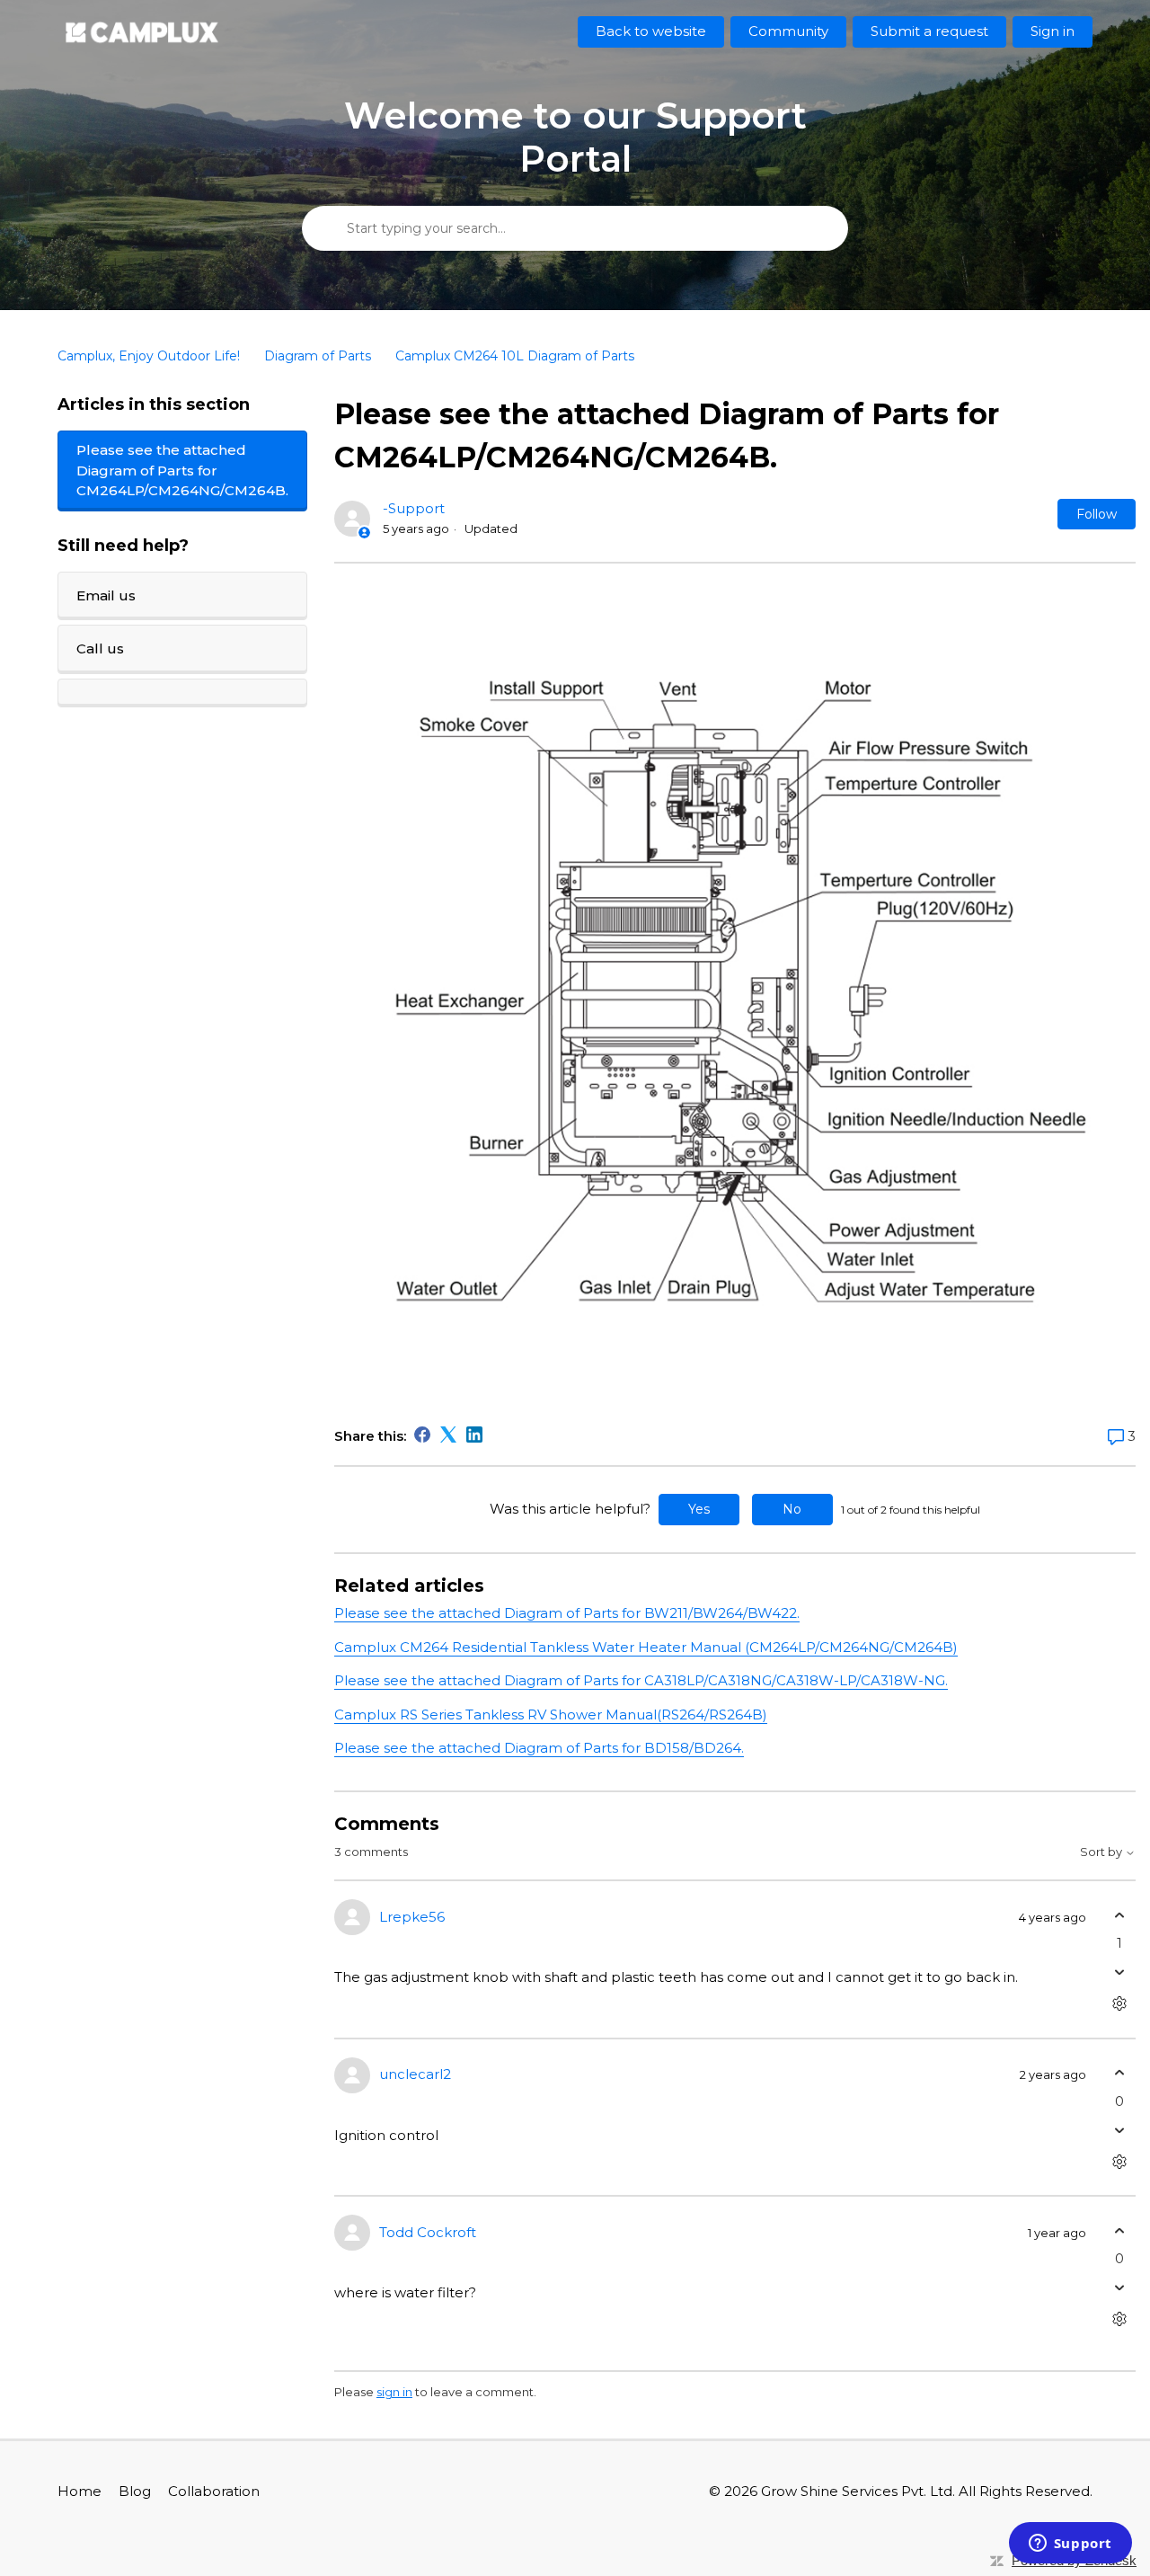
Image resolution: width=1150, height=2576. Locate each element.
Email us (106, 595)
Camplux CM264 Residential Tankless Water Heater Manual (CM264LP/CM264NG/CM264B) (646, 1647)
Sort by (1102, 1852)
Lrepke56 (412, 1917)
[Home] (142, 32)
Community (788, 31)
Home (80, 2491)
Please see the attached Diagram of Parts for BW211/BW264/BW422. (567, 1613)
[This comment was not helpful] (1120, 1972)
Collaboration (214, 2491)
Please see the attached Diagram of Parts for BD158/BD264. (539, 1748)
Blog (135, 2491)
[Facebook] (422, 1435)
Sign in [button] (1053, 31)
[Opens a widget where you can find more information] (1070, 2545)
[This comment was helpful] (1120, 1915)
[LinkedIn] (474, 1435)
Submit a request (929, 31)
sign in (394, 2392)
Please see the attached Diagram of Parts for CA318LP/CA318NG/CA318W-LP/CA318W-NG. (641, 1680)
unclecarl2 (415, 2074)
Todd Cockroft (428, 2232)
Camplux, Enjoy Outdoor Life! (149, 356)
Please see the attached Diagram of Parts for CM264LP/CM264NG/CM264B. (182, 470)
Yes (699, 1509)
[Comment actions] (1120, 2004)
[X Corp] (448, 1435)
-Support (414, 508)
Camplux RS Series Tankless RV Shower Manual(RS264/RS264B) (551, 1714)
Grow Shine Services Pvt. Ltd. (858, 2491)
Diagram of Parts (318, 356)
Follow (1097, 514)
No (792, 1509)
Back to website (651, 31)
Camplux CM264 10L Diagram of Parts (515, 356)
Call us (100, 648)
